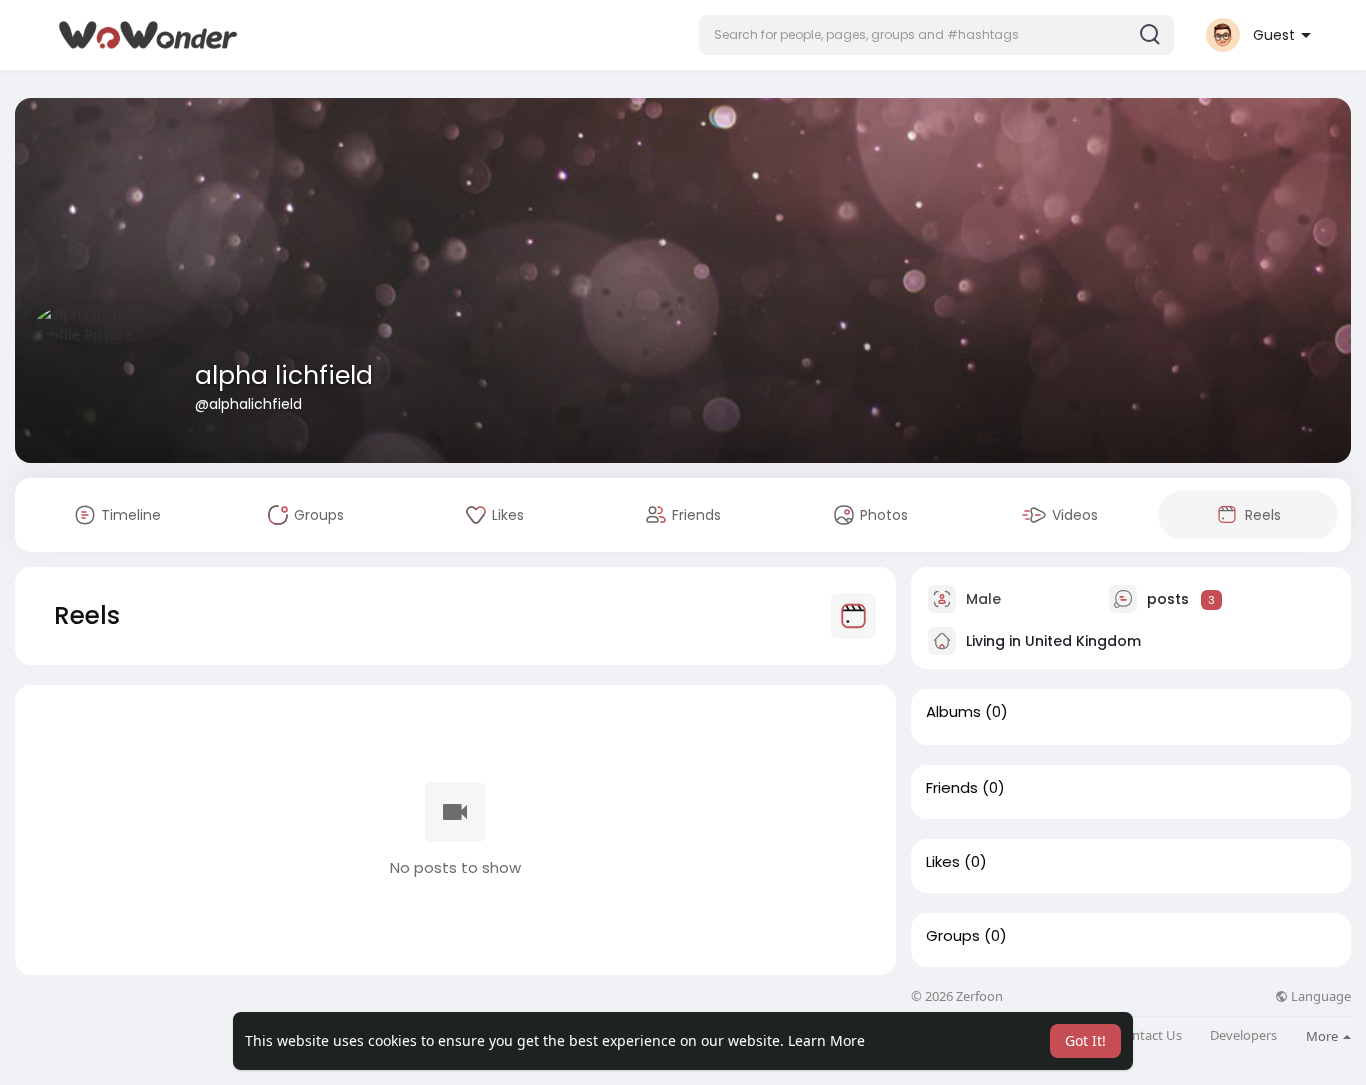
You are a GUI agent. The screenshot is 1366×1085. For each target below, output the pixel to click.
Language (1319, 996)
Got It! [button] (1085, 1040)
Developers (1243, 1035)
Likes (943, 862)
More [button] (1323, 1036)
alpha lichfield (284, 375)
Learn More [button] (826, 1040)
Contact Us (1149, 1035)
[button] (936, 35)
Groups (953, 936)
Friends (952, 788)
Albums (953, 712)
